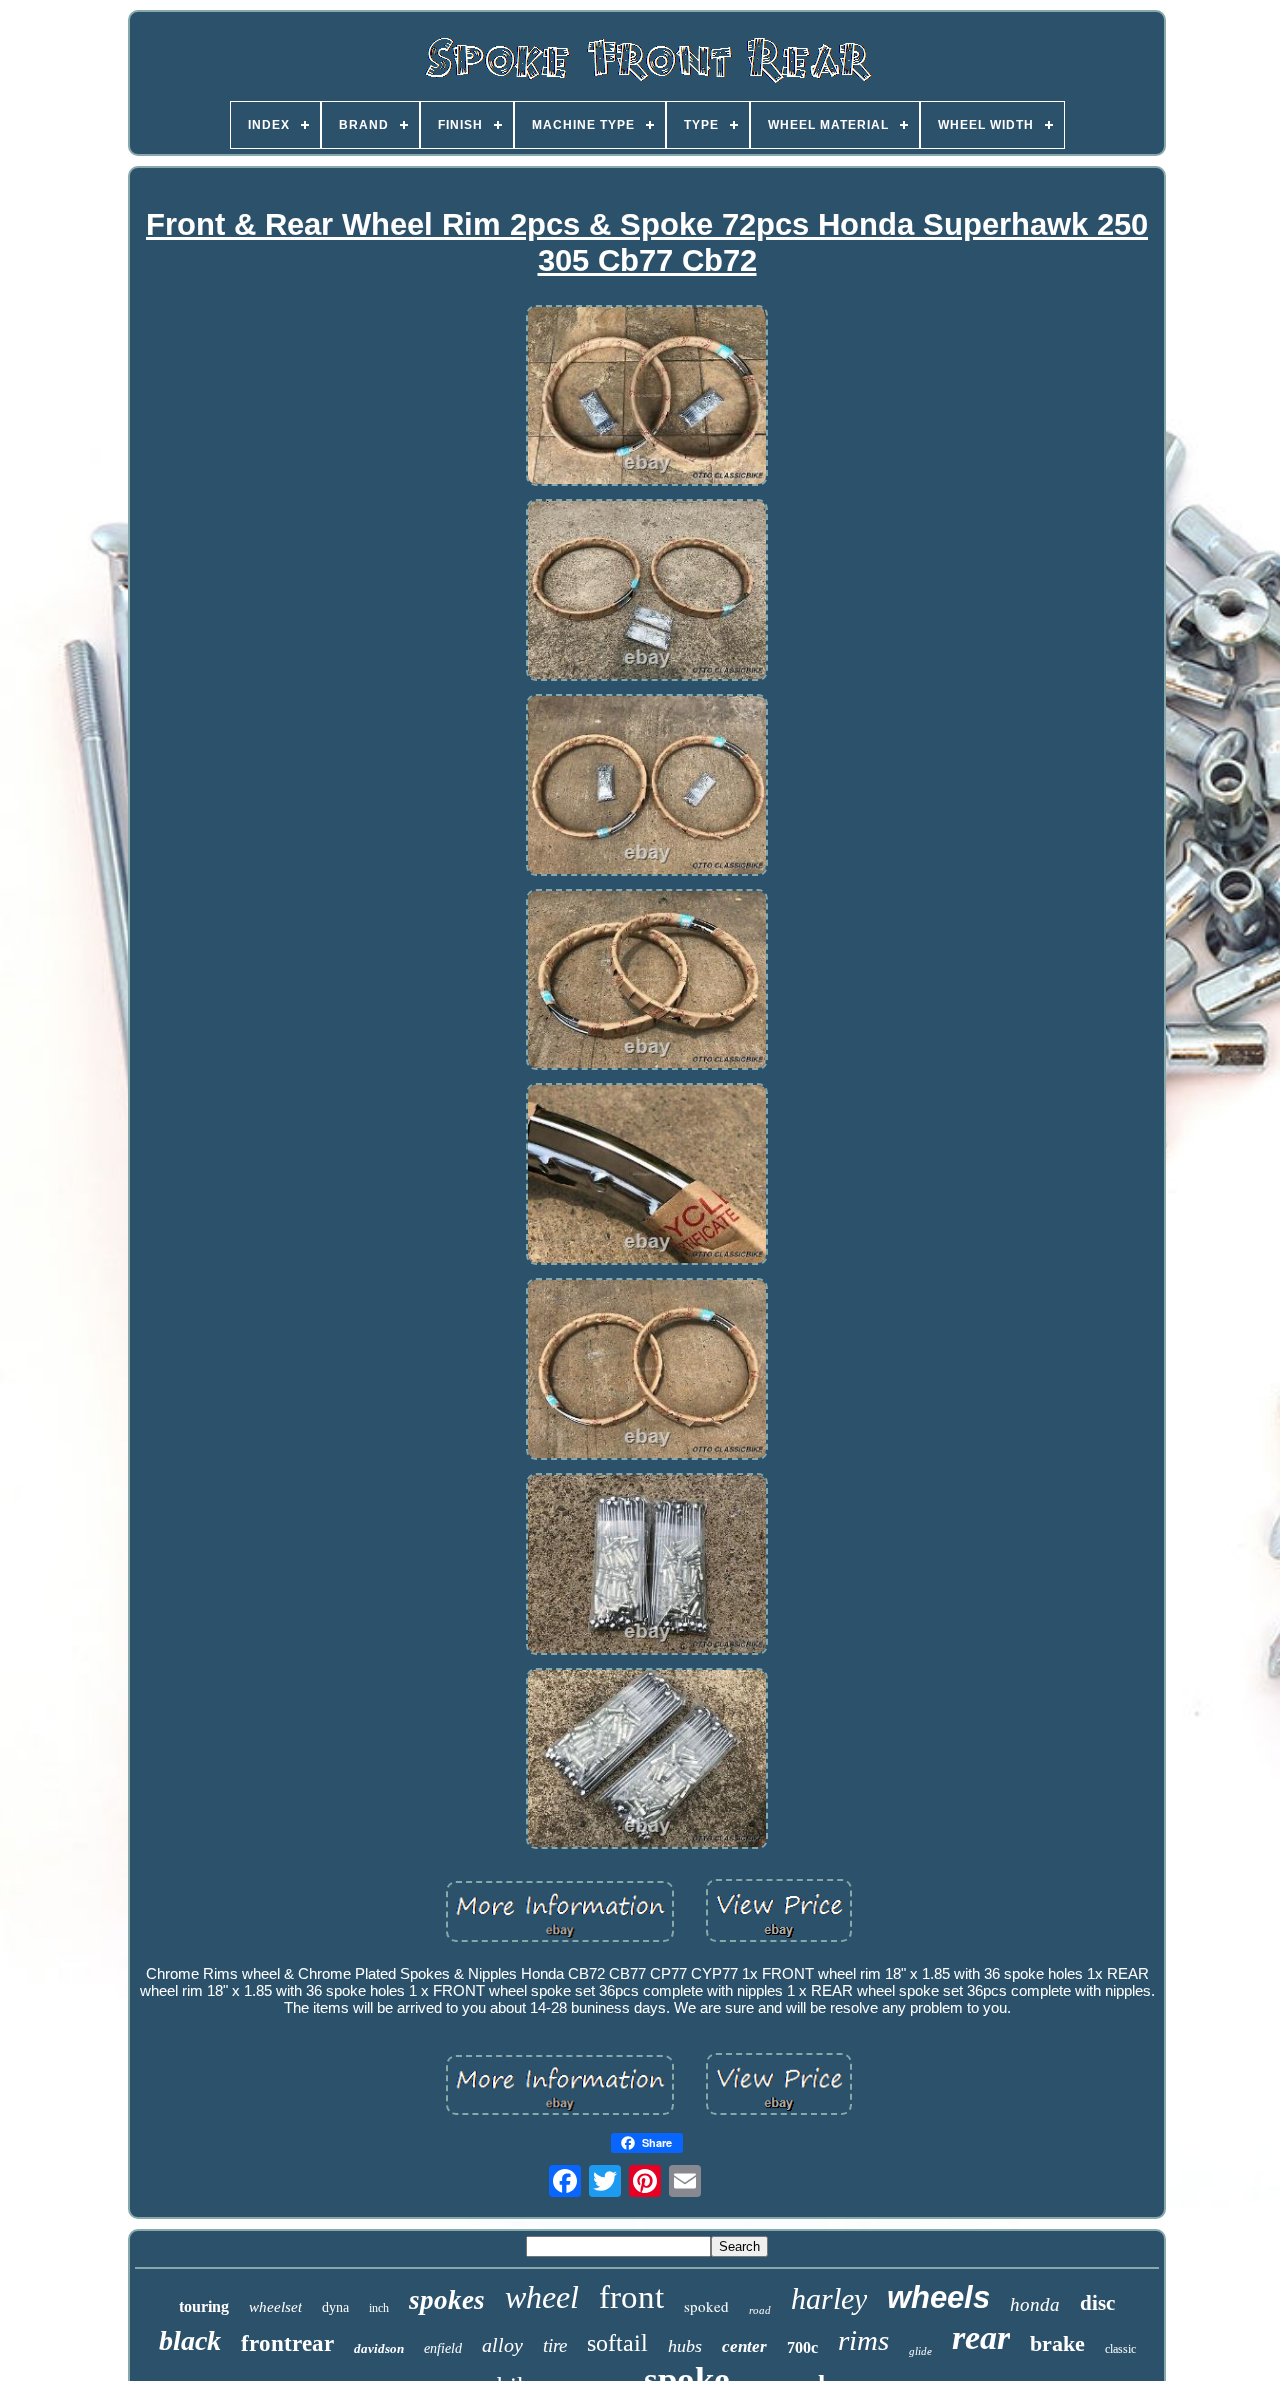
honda (1035, 2304)
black (190, 2340)
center (744, 2346)
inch (379, 2308)
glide (920, 2351)
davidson (379, 2348)
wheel (542, 2297)
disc (1097, 2303)
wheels (938, 2297)
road (760, 2310)
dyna (335, 2307)
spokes (447, 2300)
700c (802, 2347)
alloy (502, 2345)
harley (829, 2298)
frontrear (287, 2343)
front (631, 2297)
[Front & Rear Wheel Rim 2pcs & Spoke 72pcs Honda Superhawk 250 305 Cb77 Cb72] (647, 397)
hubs (685, 2346)
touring (204, 2306)
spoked (706, 2306)
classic (1120, 2349)
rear (981, 2337)
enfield (443, 2348)
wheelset (275, 2307)
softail (617, 2343)
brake (1057, 2343)
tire (555, 2345)
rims (863, 2340)
